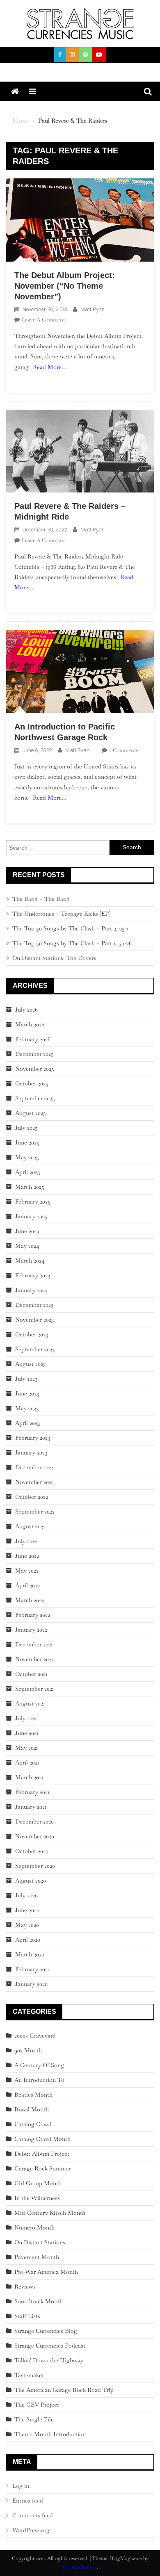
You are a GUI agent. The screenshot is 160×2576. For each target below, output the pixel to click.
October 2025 (32, 1083)
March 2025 (30, 1187)
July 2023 (26, 1379)
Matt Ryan (93, 309)
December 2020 (34, 1821)
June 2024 (27, 1231)
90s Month (28, 2050)
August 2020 (31, 1881)
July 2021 (26, 1718)
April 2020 (28, 1940)
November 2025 (35, 1069)
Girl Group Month (38, 2183)
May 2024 (27, 1246)
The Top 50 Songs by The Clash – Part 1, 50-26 (72, 943)
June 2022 (27, 1556)
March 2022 (30, 1600)
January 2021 (31, 1807)
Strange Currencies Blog (46, 2331)
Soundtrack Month (39, 2301)
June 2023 (27, 1393)
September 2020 (35, 1866)
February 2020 (33, 1969)
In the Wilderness (37, 2198)
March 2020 (30, 1954)
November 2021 (34, 1659)
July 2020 (26, 1895)
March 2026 (30, 1024)
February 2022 (33, 1615)
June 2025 (27, 1142)
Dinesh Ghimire (80, 2567)
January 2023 (31, 1452)
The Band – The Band (41, 899)
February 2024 (33, 1275)
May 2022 (27, 1571)
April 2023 (27, 1423)
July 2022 (26, 1541)
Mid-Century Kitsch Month (50, 2213)
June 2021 (27, 1733)
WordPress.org (31, 2530)
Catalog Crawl (33, 2124)
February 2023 (33, 1438)
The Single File (34, 2419)
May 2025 (27, 1157)
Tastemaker (29, 2375)
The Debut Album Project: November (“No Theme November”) (65, 286)
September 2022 (35, 1511)
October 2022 (32, 1497)
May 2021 (26, 1748)
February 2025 (33, 1201)
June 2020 (27, 1910)
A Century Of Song (39, 2065)
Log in (21, 2486)
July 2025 (26, 1128)
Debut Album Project (42, 2154)
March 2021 (29, 1777)
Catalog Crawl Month (42, 2139)
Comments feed (33, 2515)
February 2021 (32, 1792)
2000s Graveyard (35, 2036)
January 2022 (31, 1630)
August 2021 (30, 1703)
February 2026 (33, 1039)
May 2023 (27, 1408)
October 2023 (32, 1334)
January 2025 (31, 1216)
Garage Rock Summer (42, 2168)
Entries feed (28, 2501)
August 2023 (30, 1364)
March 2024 (30, 1261)
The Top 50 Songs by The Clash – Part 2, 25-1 (70, 928)
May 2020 (27, 1925)
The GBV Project (37, 2405)
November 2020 (35, 1836)
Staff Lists (27, 2316)
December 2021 (34, 1644)
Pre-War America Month (46, 2272)
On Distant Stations (40, 2242)
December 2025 (34, 1054)
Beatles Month (33, 2095)
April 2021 (27, 1762)
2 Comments (123, 750)
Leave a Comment (43, 320)
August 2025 (31, 1113)
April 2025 (28, 1172)
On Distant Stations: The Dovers (54, 958)
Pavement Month (37, 2257)
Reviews (25, 2286)
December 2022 (34, 1467)
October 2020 (32, 1851)
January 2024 (32, 1290)
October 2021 (31, 1674)
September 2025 (35, 1098)
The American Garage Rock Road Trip (64, 2390)
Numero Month (34, 2227)
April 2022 (27, 1585)
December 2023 (34, 1305)
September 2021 (34, 1689)
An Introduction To (39, 2080)
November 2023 (34, 1320)
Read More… (50, 367)
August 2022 (30, 1526)
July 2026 (26, 1010)
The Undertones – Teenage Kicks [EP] (61, 914)
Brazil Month (32, 2109)
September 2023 (35, 1349)
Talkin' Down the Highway (49, 2360)
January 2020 (31, 1984)
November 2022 (34, 1482)
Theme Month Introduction (50, 2434)
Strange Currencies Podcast (50, 2346)
